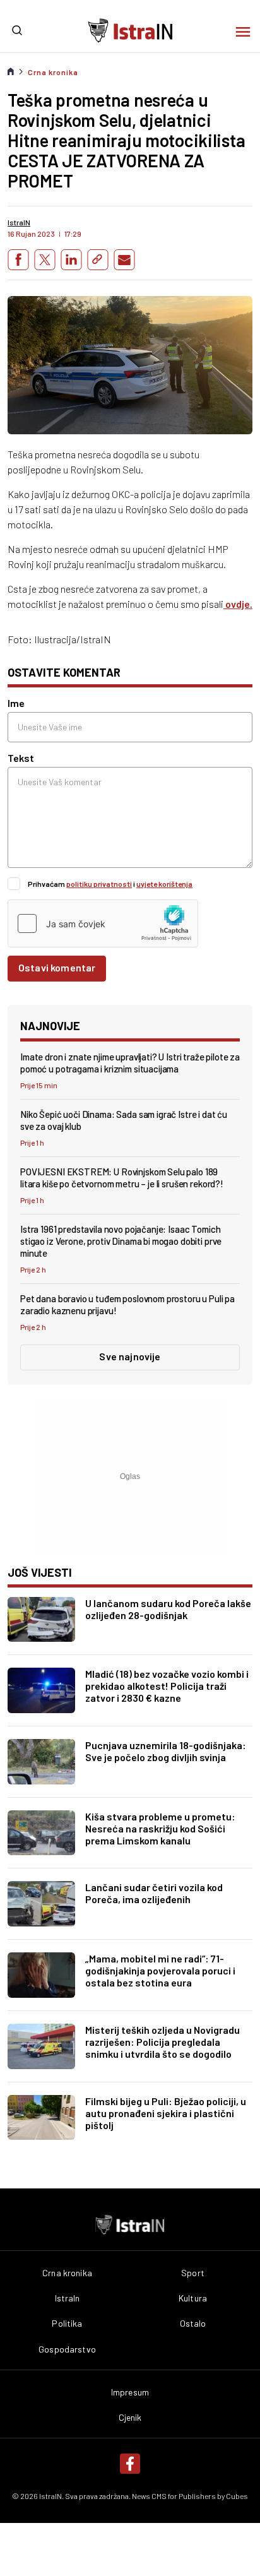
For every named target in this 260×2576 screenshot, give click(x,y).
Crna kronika (53, 72)
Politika (67, 2324)
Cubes (237, 2496)
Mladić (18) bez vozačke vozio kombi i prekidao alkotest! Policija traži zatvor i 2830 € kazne (167, 1686)
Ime (16, 703)
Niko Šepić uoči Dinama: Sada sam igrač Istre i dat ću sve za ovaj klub (124, 1120)
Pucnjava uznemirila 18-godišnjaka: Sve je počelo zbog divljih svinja (166, 1751)
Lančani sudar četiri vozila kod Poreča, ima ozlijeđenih (154, 1893)
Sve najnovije (130, 1356)
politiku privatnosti (99, 884)
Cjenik (130, 2418)
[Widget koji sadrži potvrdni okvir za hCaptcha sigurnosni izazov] (103, 923)
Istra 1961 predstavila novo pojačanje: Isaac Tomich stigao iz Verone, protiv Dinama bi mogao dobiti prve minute (121, 1241)
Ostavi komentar (57, 967)
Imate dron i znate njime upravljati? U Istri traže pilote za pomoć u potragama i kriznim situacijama (130, 1063)
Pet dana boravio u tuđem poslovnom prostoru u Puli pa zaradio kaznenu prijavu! (127, 1304)
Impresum (130, 2392)
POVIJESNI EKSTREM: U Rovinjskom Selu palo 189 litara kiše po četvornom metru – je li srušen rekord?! (122, 1178)
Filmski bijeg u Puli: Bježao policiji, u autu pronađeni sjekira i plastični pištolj (166, 2113)
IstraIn (68, 2298)
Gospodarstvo (67, 2349)
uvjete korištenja (164, 884)
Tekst (21, 758)
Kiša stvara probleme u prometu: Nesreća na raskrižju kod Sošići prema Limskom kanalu (160, 1828)
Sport (193, 2273)
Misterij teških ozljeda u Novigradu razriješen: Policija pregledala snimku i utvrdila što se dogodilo (162, 2042)
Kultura (193, 2298)
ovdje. (238, 604)
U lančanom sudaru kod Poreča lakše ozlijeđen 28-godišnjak (168, 1609)
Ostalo (193, 2324)
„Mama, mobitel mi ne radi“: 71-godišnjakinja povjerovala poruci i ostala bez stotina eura (160, 1970)
